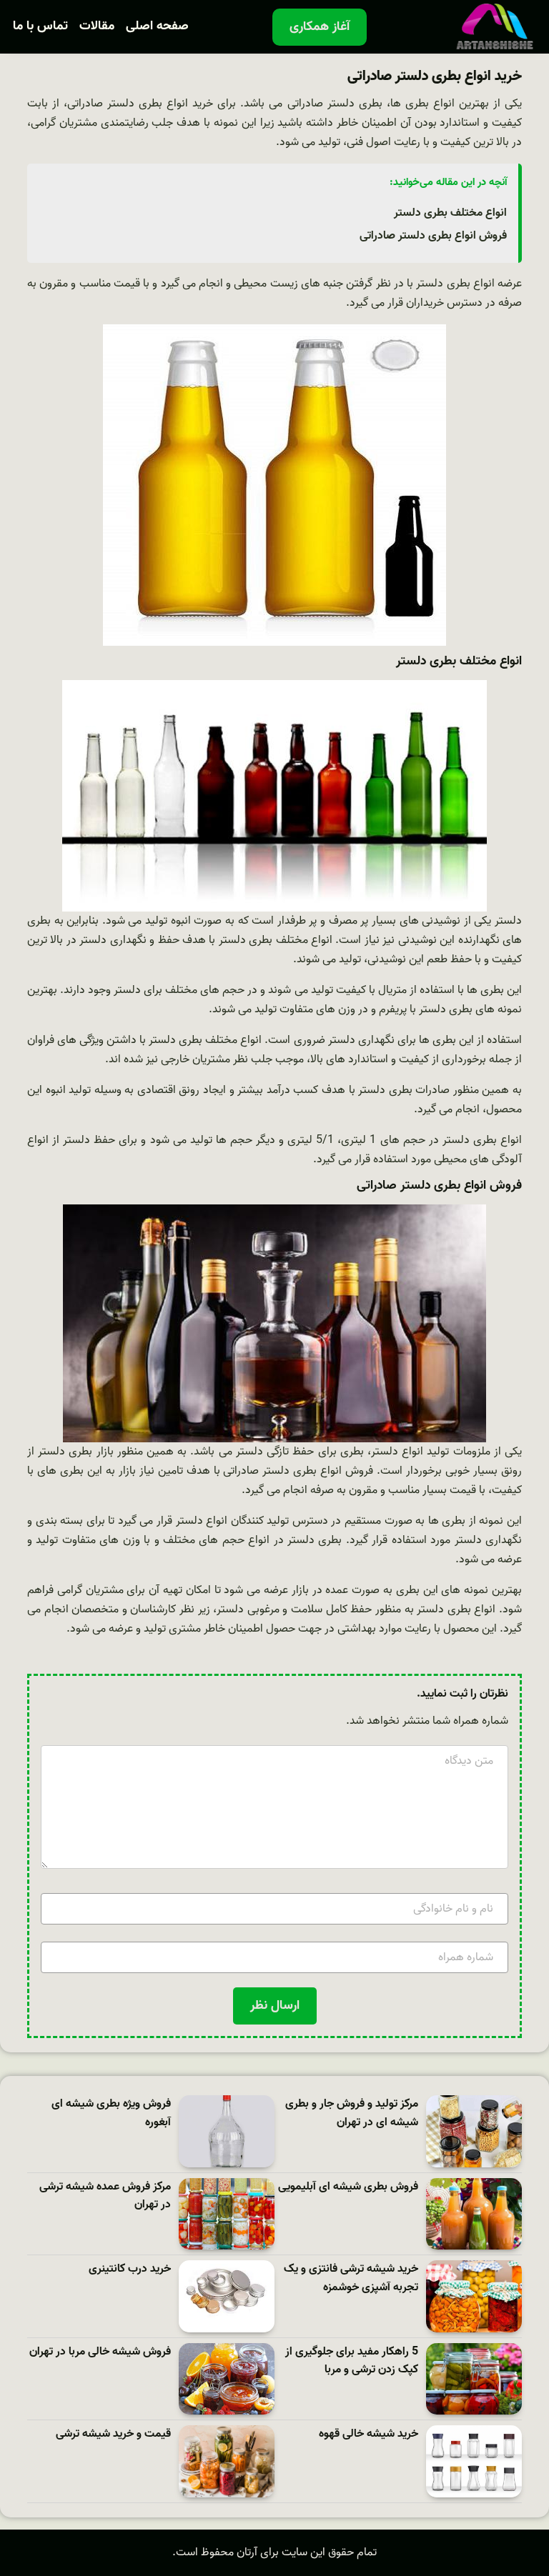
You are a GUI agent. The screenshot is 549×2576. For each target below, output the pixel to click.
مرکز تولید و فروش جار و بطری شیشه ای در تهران (352, 2113)
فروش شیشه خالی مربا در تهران (100, 2352)
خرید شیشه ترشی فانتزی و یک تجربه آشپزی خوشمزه (351, 2278)
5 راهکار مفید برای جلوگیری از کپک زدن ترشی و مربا (352, 2361)
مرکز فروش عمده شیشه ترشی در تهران (105, 2196)
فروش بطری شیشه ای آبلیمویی (348, 2187)
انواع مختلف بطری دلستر (450, 213)
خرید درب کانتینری (130, 2269)
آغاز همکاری (320, 27)
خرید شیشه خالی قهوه (369, 2434)
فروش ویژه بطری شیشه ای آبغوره (111, 2113)
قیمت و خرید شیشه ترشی (113, 2434)
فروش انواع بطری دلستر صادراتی (433, 236)
